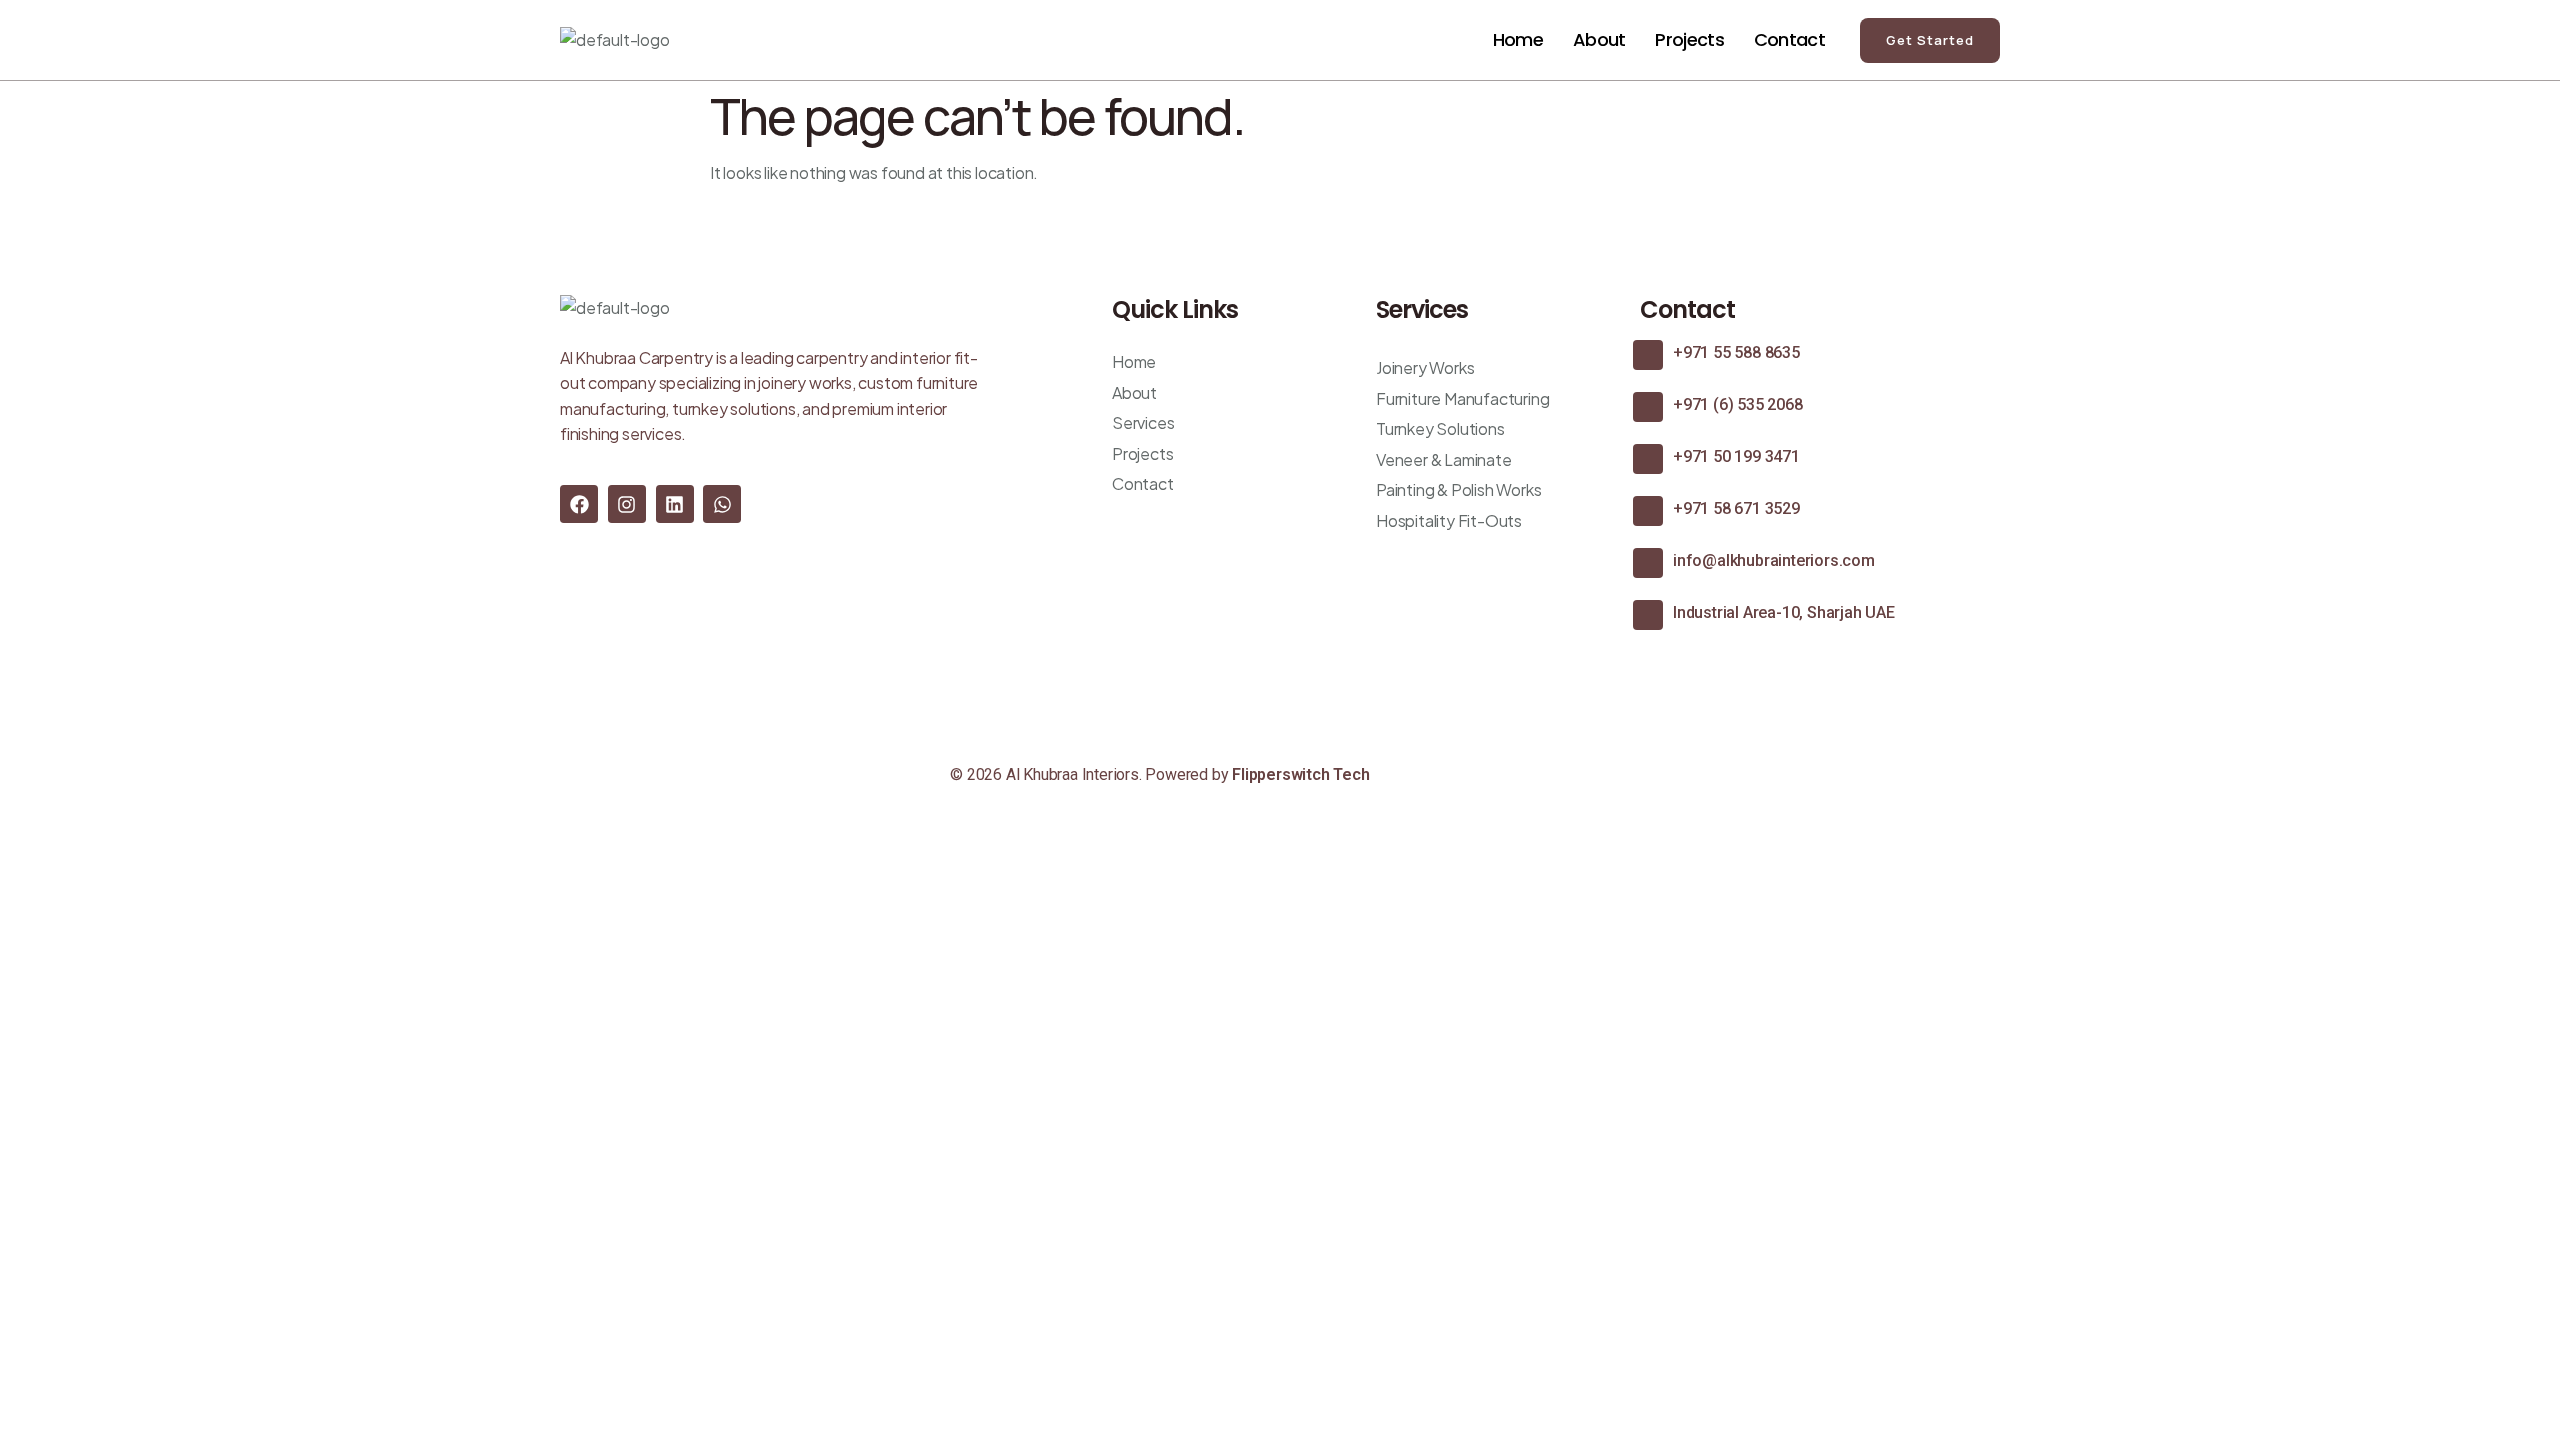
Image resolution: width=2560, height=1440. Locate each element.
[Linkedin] (675, 504)
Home (1518, 39)
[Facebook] (579, 504)
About (1599, 39)
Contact (1789, 39)
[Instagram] (627, 504)
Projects (1689, 39)
